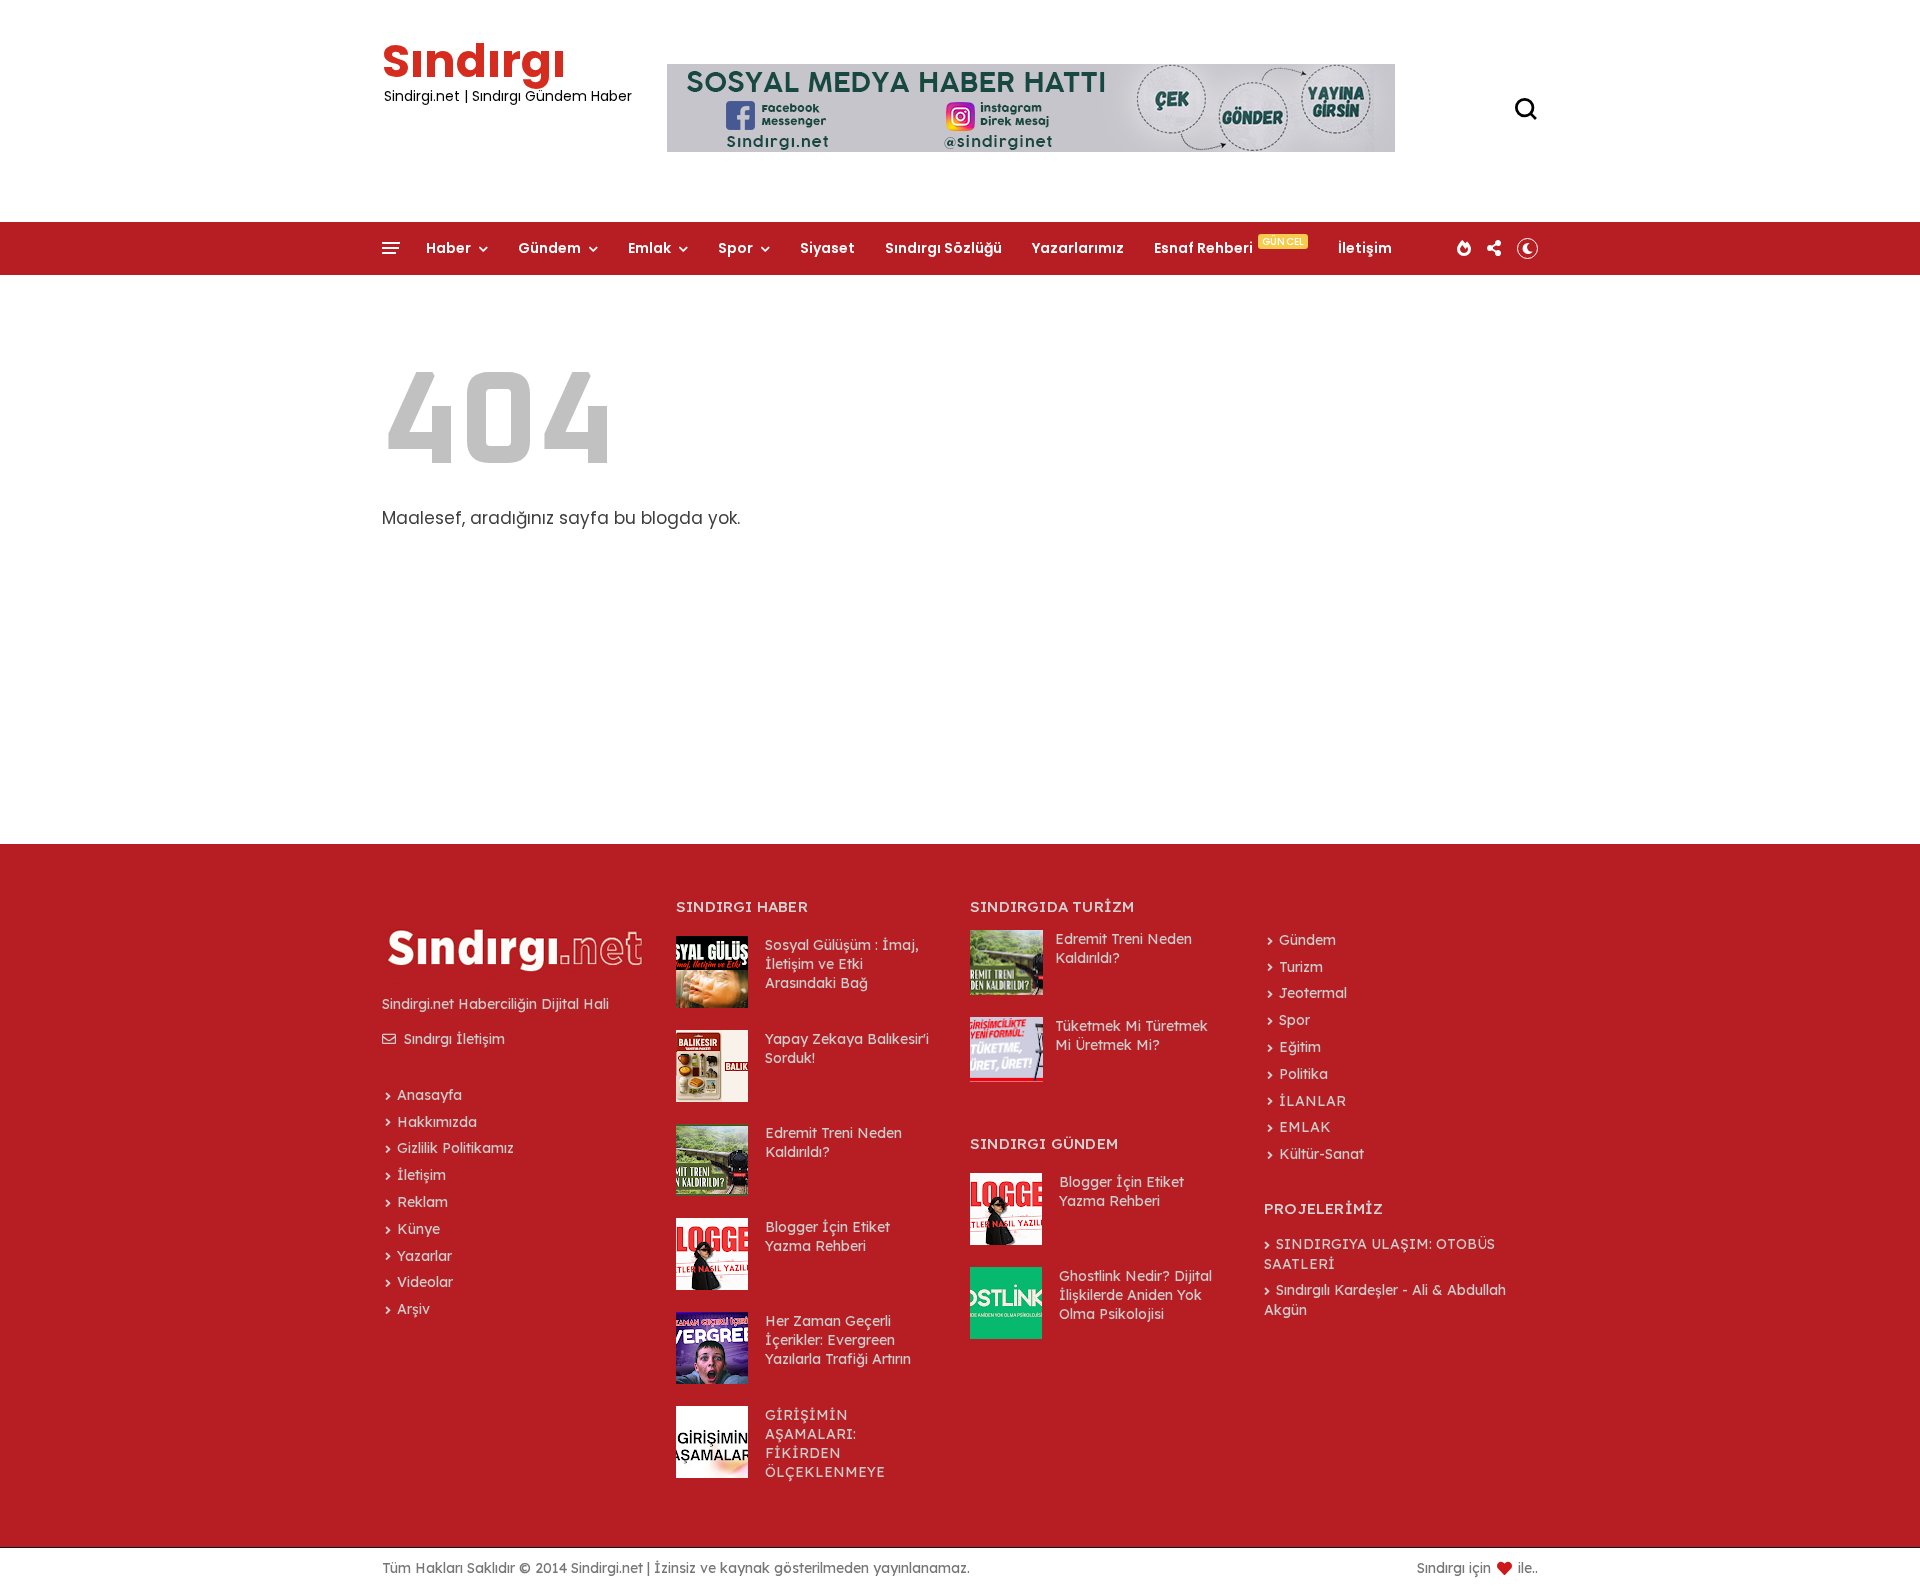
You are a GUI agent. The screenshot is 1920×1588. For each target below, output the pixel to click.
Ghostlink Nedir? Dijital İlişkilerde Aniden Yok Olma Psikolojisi (1135, 1295)
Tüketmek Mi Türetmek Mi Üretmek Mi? (1131, 1035)
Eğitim (1300, 1047)
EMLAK (1305, 1127)
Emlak (649, 248)
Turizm (1301, 967)
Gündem (549, 248)
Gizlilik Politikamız (455, 1148)
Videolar (425, 1282)
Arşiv (413, 1309)
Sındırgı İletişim (452, 1039)
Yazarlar (424, 1256)
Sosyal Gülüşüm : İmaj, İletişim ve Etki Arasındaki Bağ (842, 964)
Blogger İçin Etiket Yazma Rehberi (827, 1236)
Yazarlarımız (1078, 248)
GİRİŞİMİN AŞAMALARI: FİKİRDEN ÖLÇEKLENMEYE (825, 1443)
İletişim (1365, 248)
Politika (1303, 1074)
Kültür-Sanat (1321, 1154)
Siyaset (827, 248)
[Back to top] (1870, 1540)
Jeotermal (1313, 993)
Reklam (422, 1202)
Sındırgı (474, 61)
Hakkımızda (437, 1122)
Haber (448, 248)
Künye (418, 1229)
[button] (1527, 248)
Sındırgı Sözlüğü (943, 248)
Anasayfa (429, 1095)
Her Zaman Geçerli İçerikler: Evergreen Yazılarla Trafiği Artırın (838, 1340)
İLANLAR (1312, 1101)
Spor (735, 248)
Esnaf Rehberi (1203, 248)
